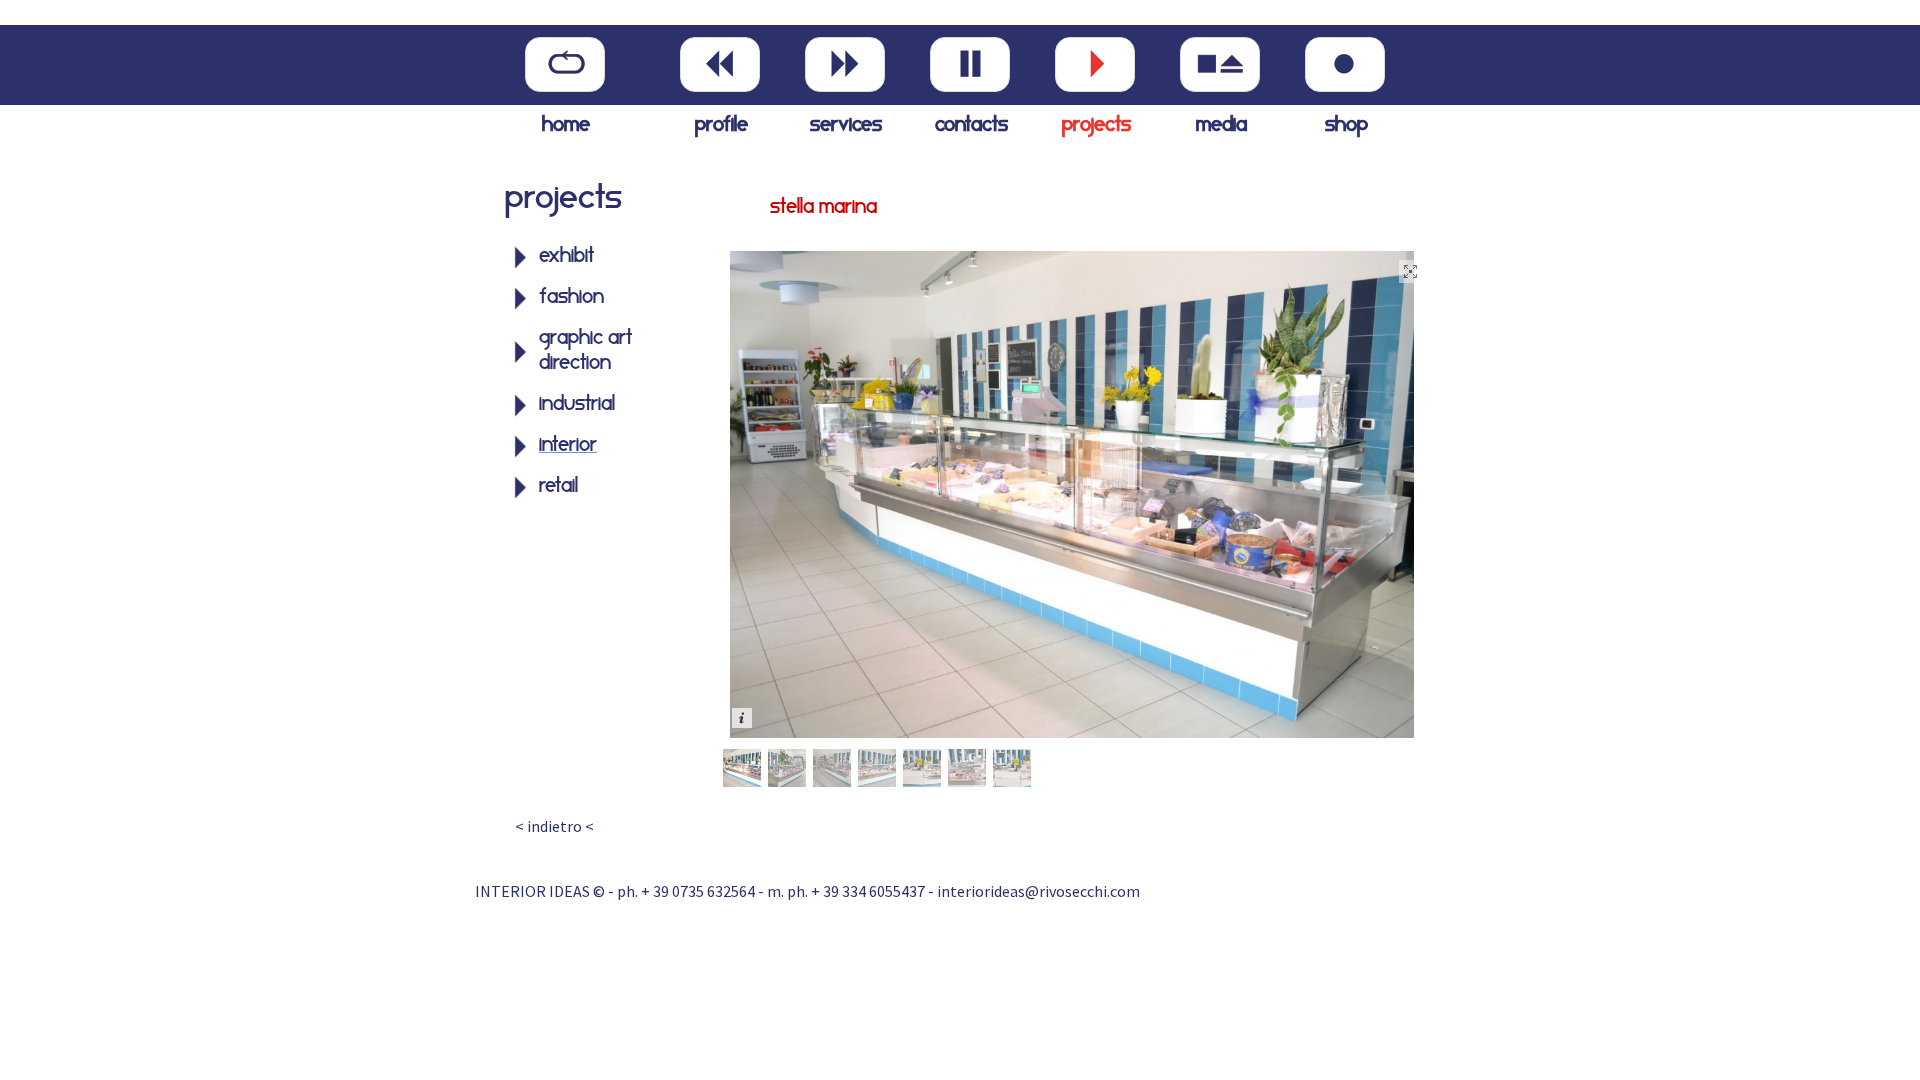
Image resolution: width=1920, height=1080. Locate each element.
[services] (845, 64)
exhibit (566, 257)
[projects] (1095, 64)
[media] (1220, 64)
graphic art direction (585, 351)
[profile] (720, 64)
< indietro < (554, 826)
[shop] (1345, 64)
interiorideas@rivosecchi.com (1038, 891)
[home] (565, 64)
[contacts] (970, 64)
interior (568, 446)
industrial (577, 405)
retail (558, 487)
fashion (571, 298)
